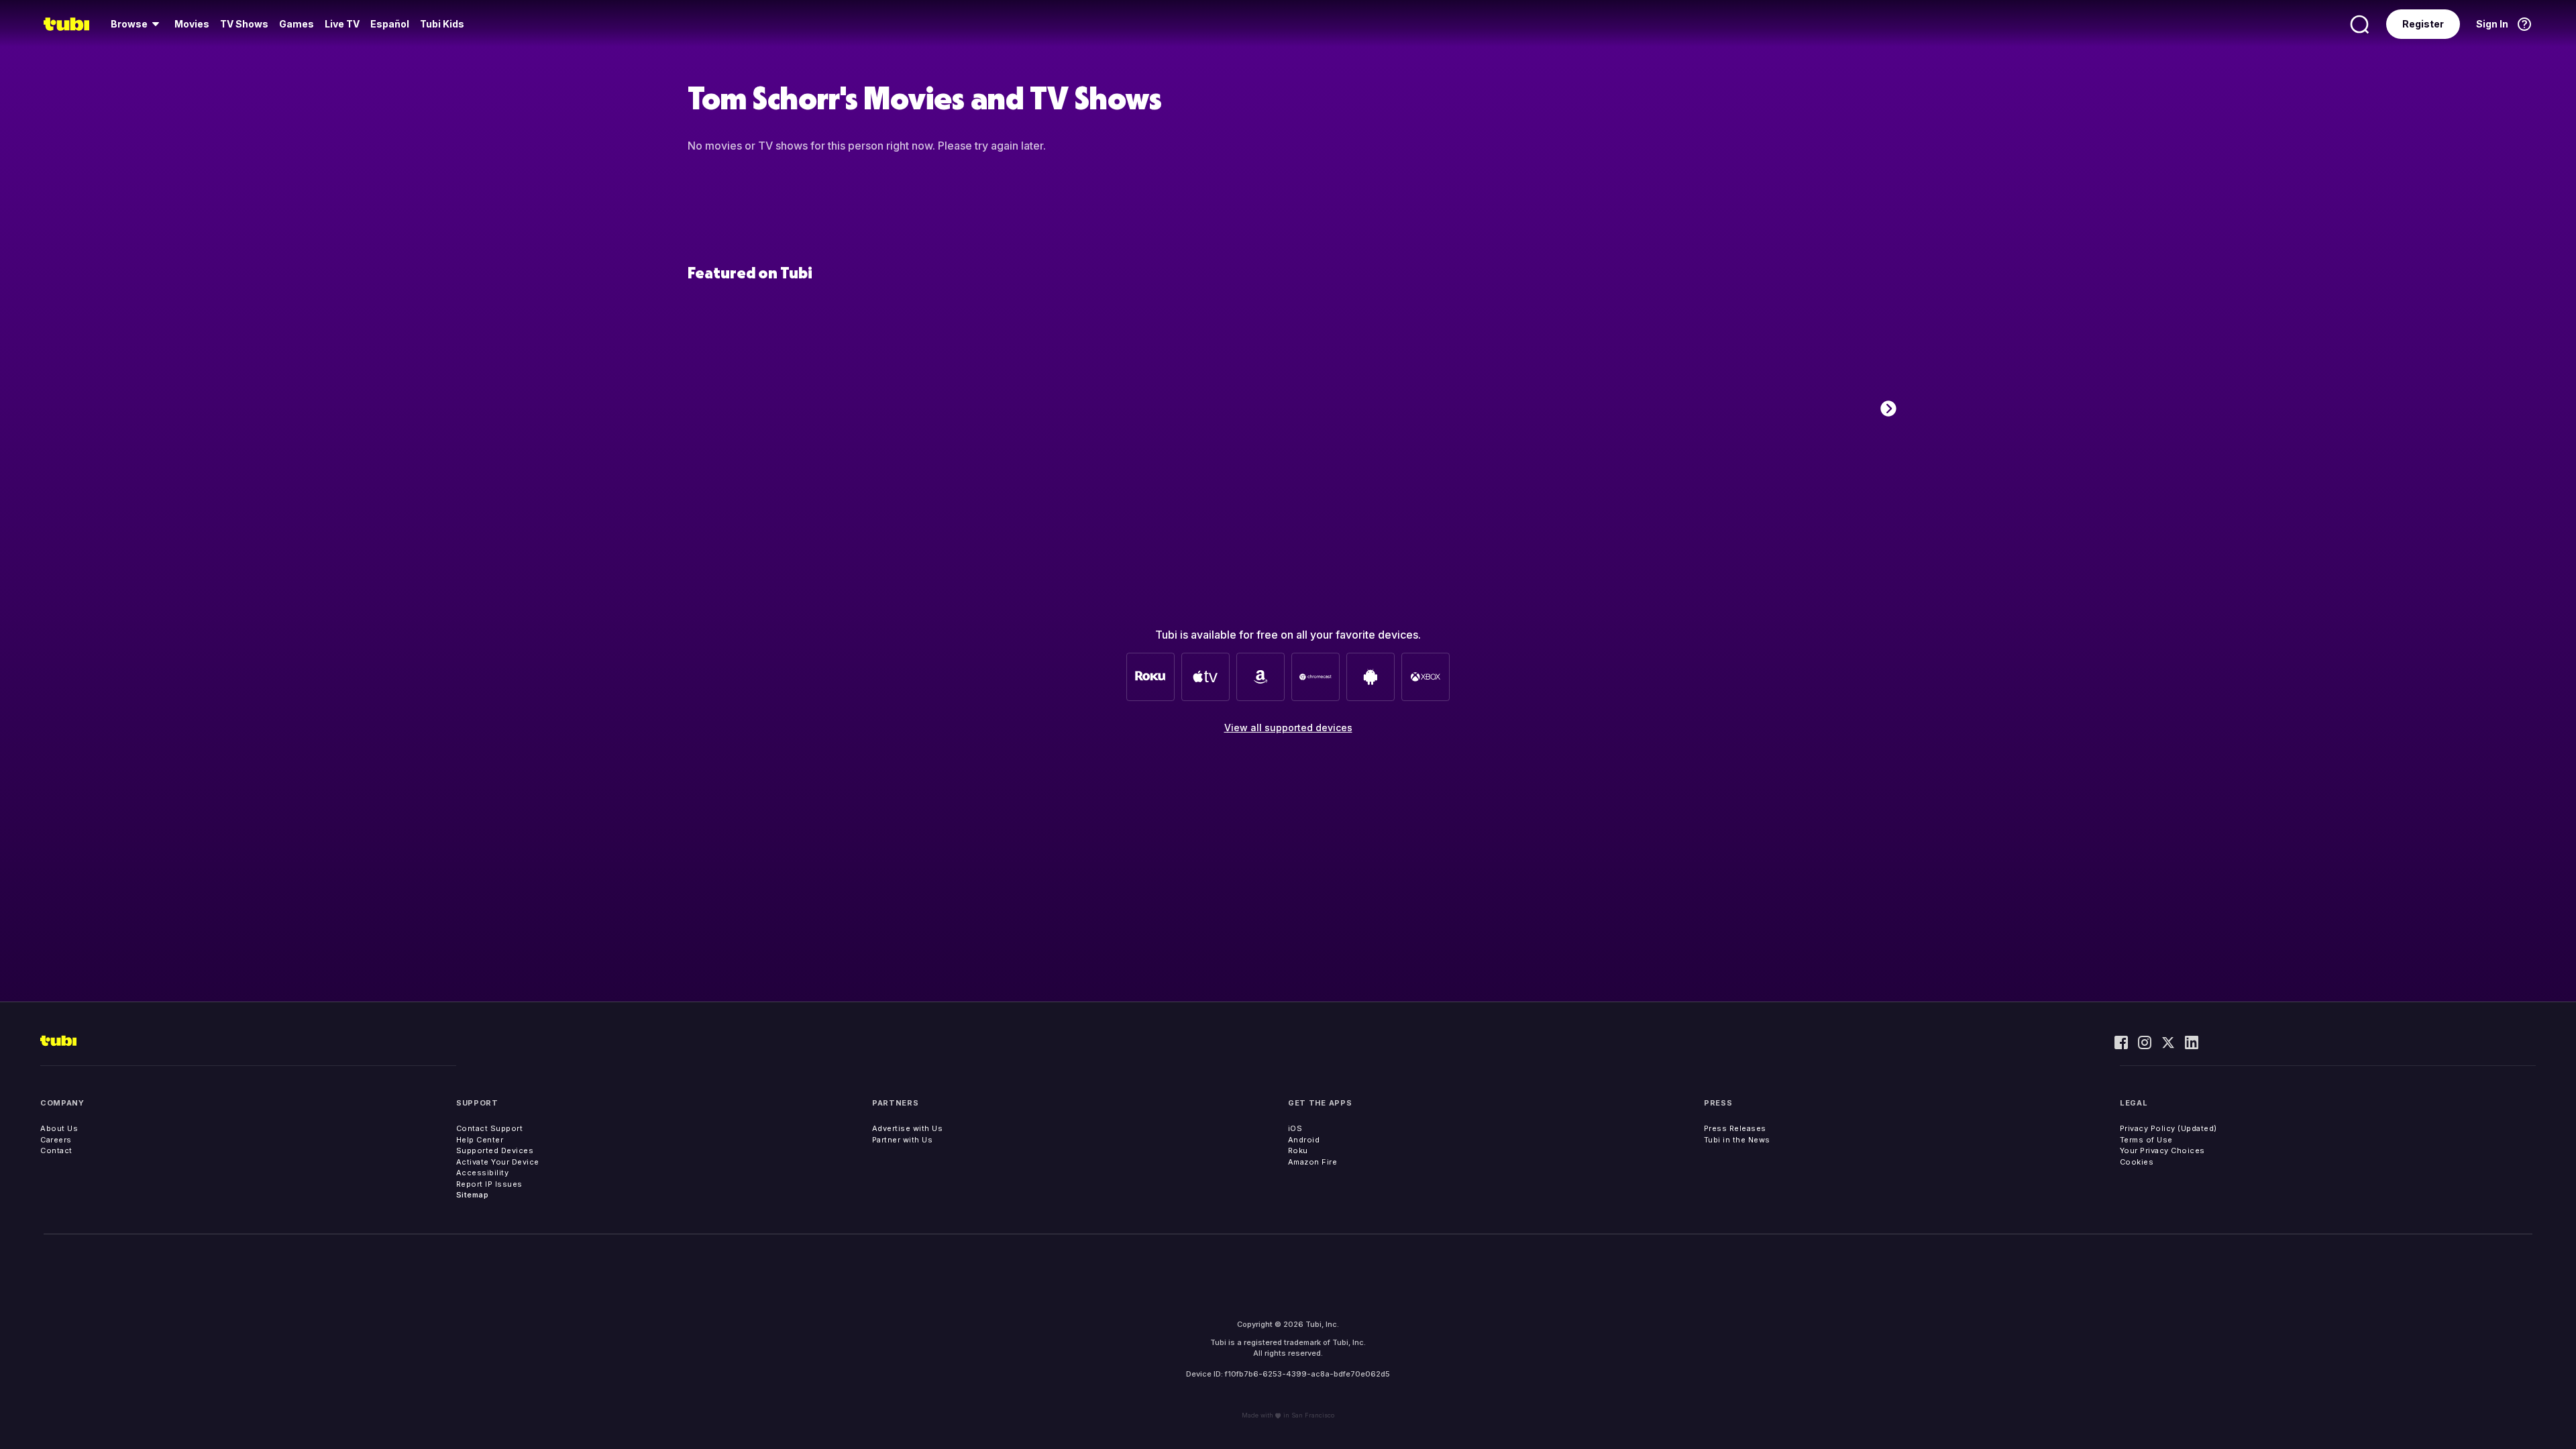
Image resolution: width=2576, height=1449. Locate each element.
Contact (56, 1150)
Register (2423, 24)
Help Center (480, 1140)
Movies (192, 24)
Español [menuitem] (390, 24)
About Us (59, 1128)
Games (297, 24)
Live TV (342, 24)
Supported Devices (495, 1150)
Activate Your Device (498, 1162)
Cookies (2137, 1162)
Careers (56, 1140)
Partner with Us (903, 1140)
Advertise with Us (908, 1128)
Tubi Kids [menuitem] (442, 24)
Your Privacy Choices (2162, 1150)
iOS (1295, 1128)
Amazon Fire (1313, 1162)
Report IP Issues (489, 1184)
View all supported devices (1288, 728)
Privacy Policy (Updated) (2168, 1128)
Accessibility (483, 1173)
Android (1304, 1140)
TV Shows (244, 24)
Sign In (2492, 24)
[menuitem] (137, 24)
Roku (1298, 1150)
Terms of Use (2146, 1140)
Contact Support (490, 1128)
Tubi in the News (1737, 1140)
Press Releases (1735, 1128)
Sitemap (473, 1195)
